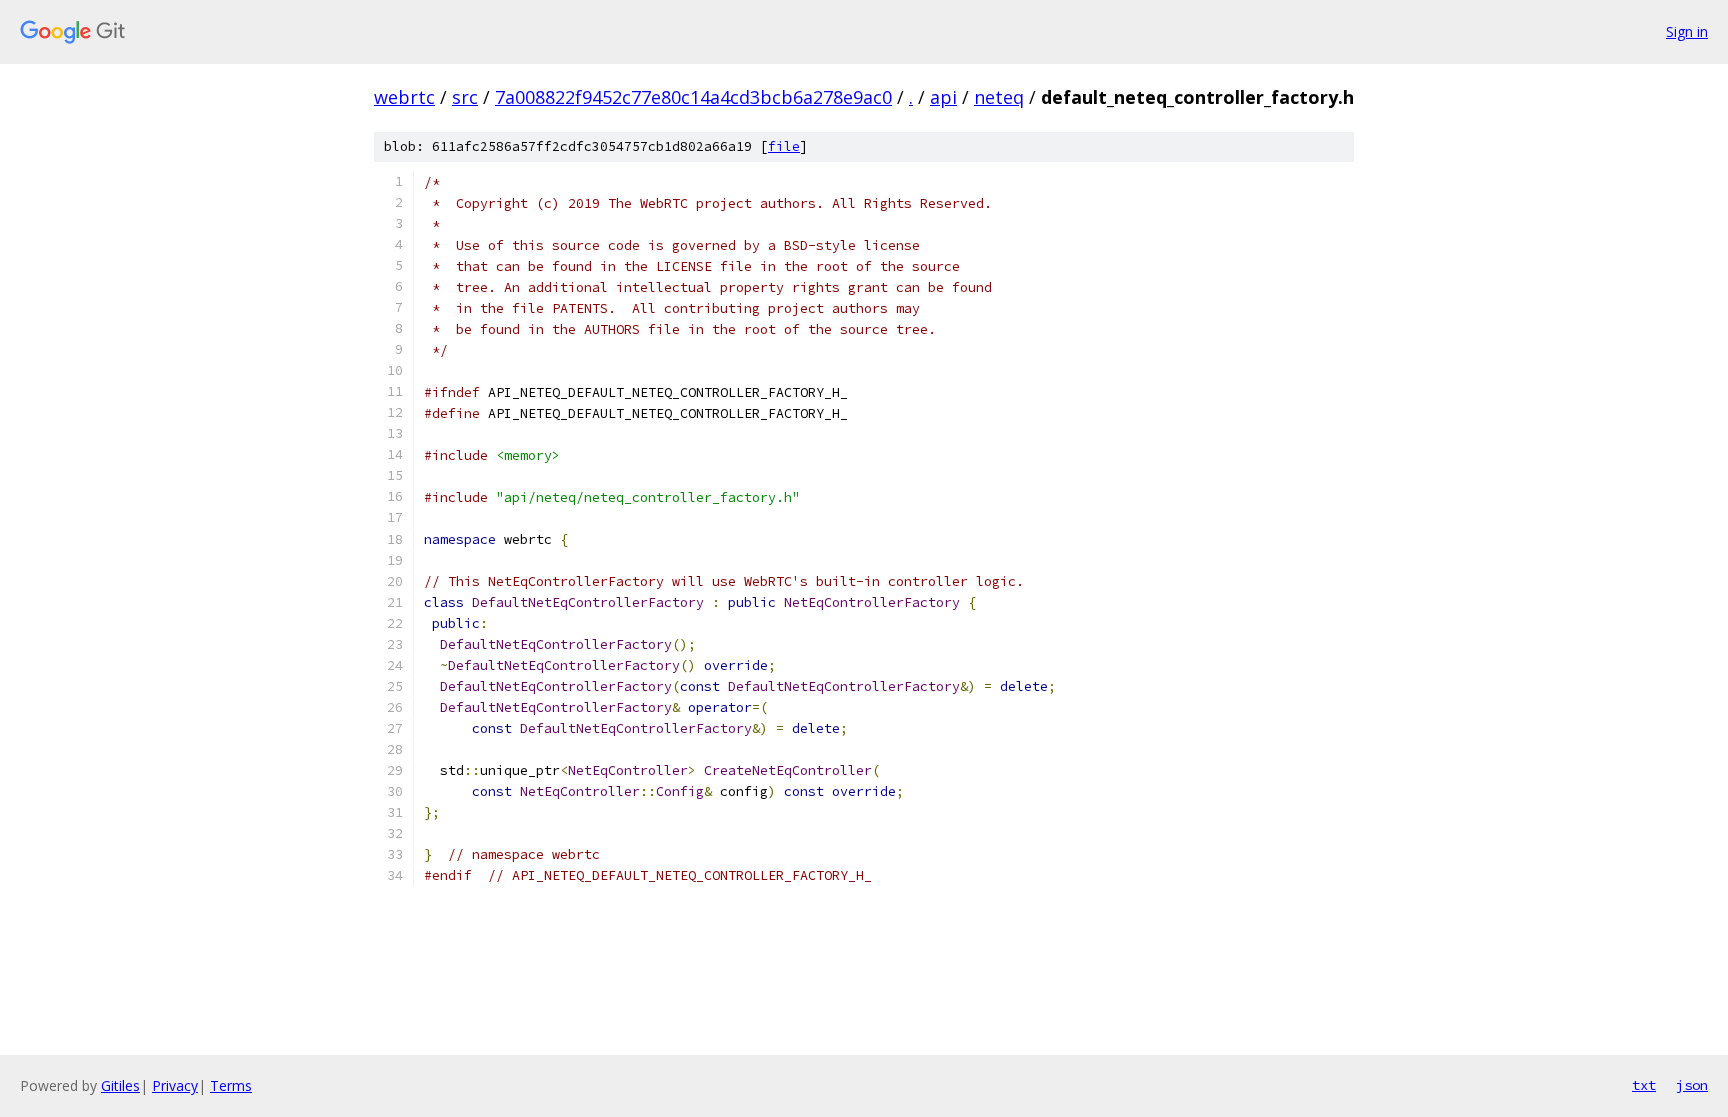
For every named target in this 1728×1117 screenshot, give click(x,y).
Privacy (175, 1085)
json (1692, 1085)
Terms (231, 1085)
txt (1644, 1085)
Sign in (1687, 31)
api (943, 97)
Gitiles (120, 1085)
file (784, 146)
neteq (999, 97)
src (465, 97)
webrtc (404, 97)
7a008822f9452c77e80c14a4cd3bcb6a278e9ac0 (693, 97)
